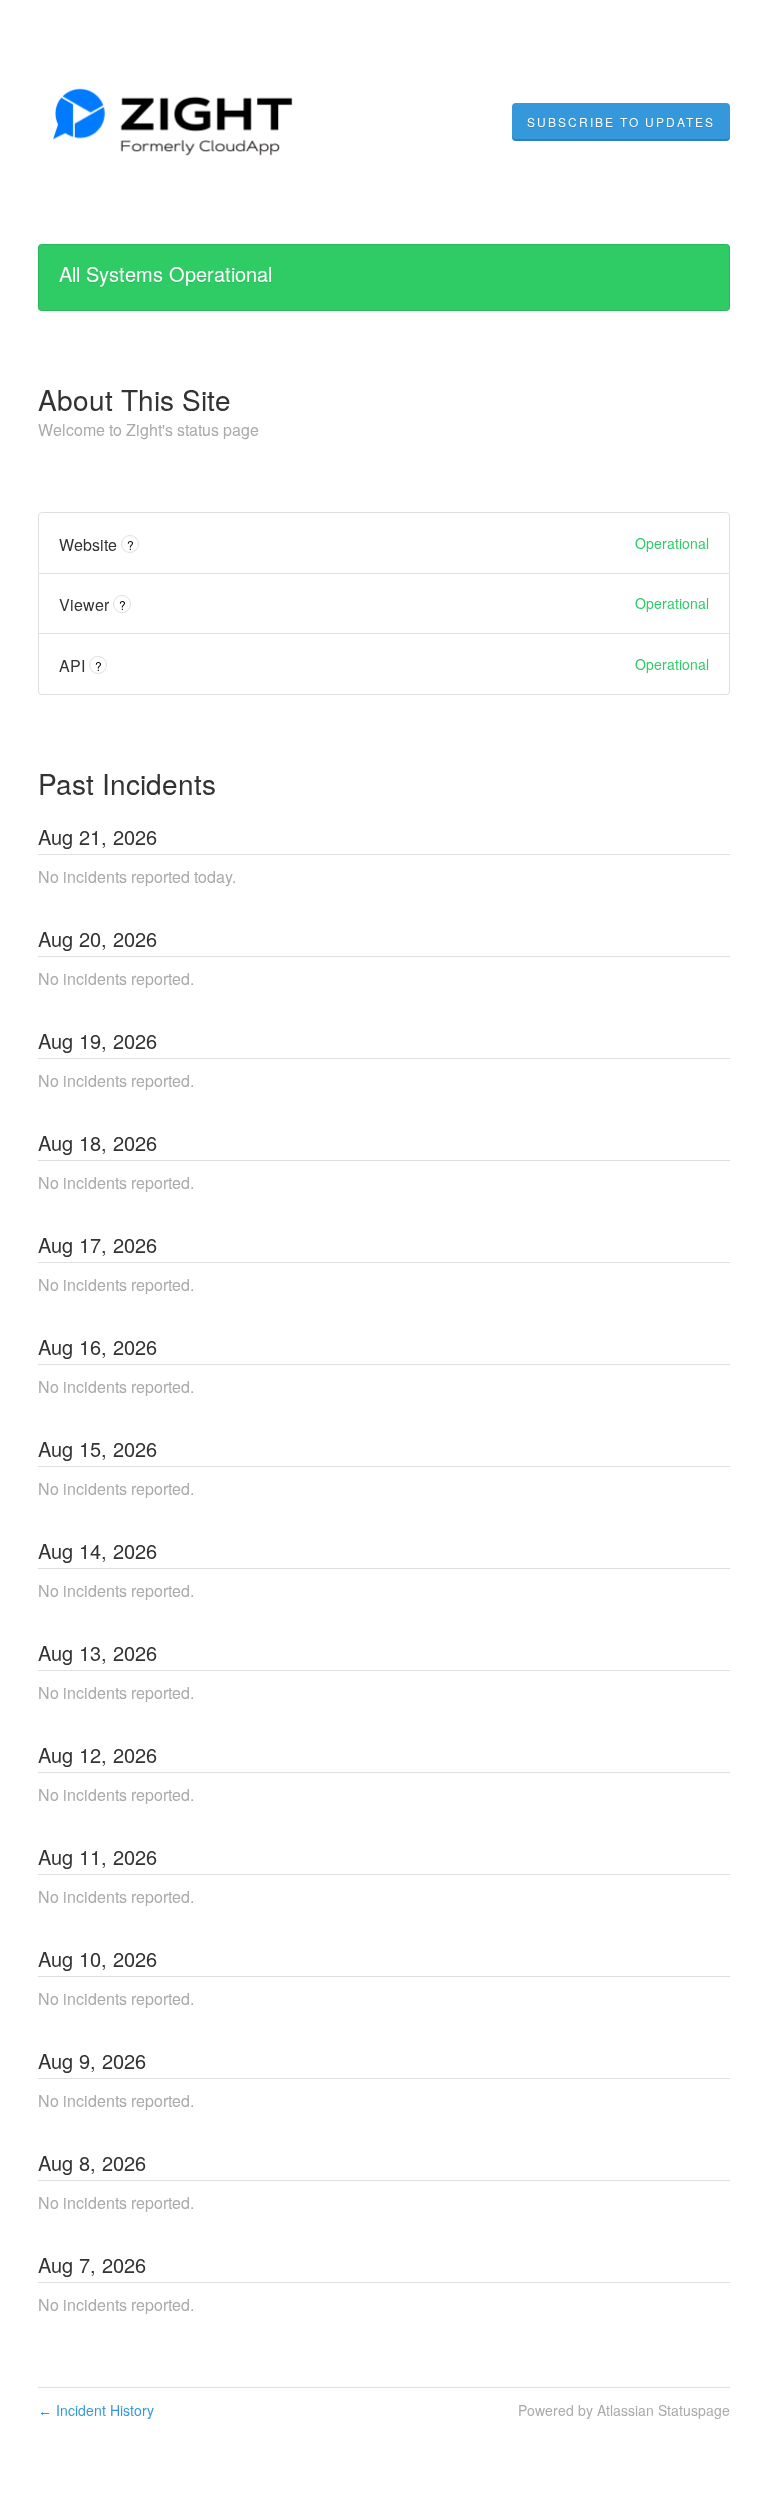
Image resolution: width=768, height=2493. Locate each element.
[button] (621, 122)
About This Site (134, 399)
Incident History (96, 2410)
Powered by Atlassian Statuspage (624, 2410)
